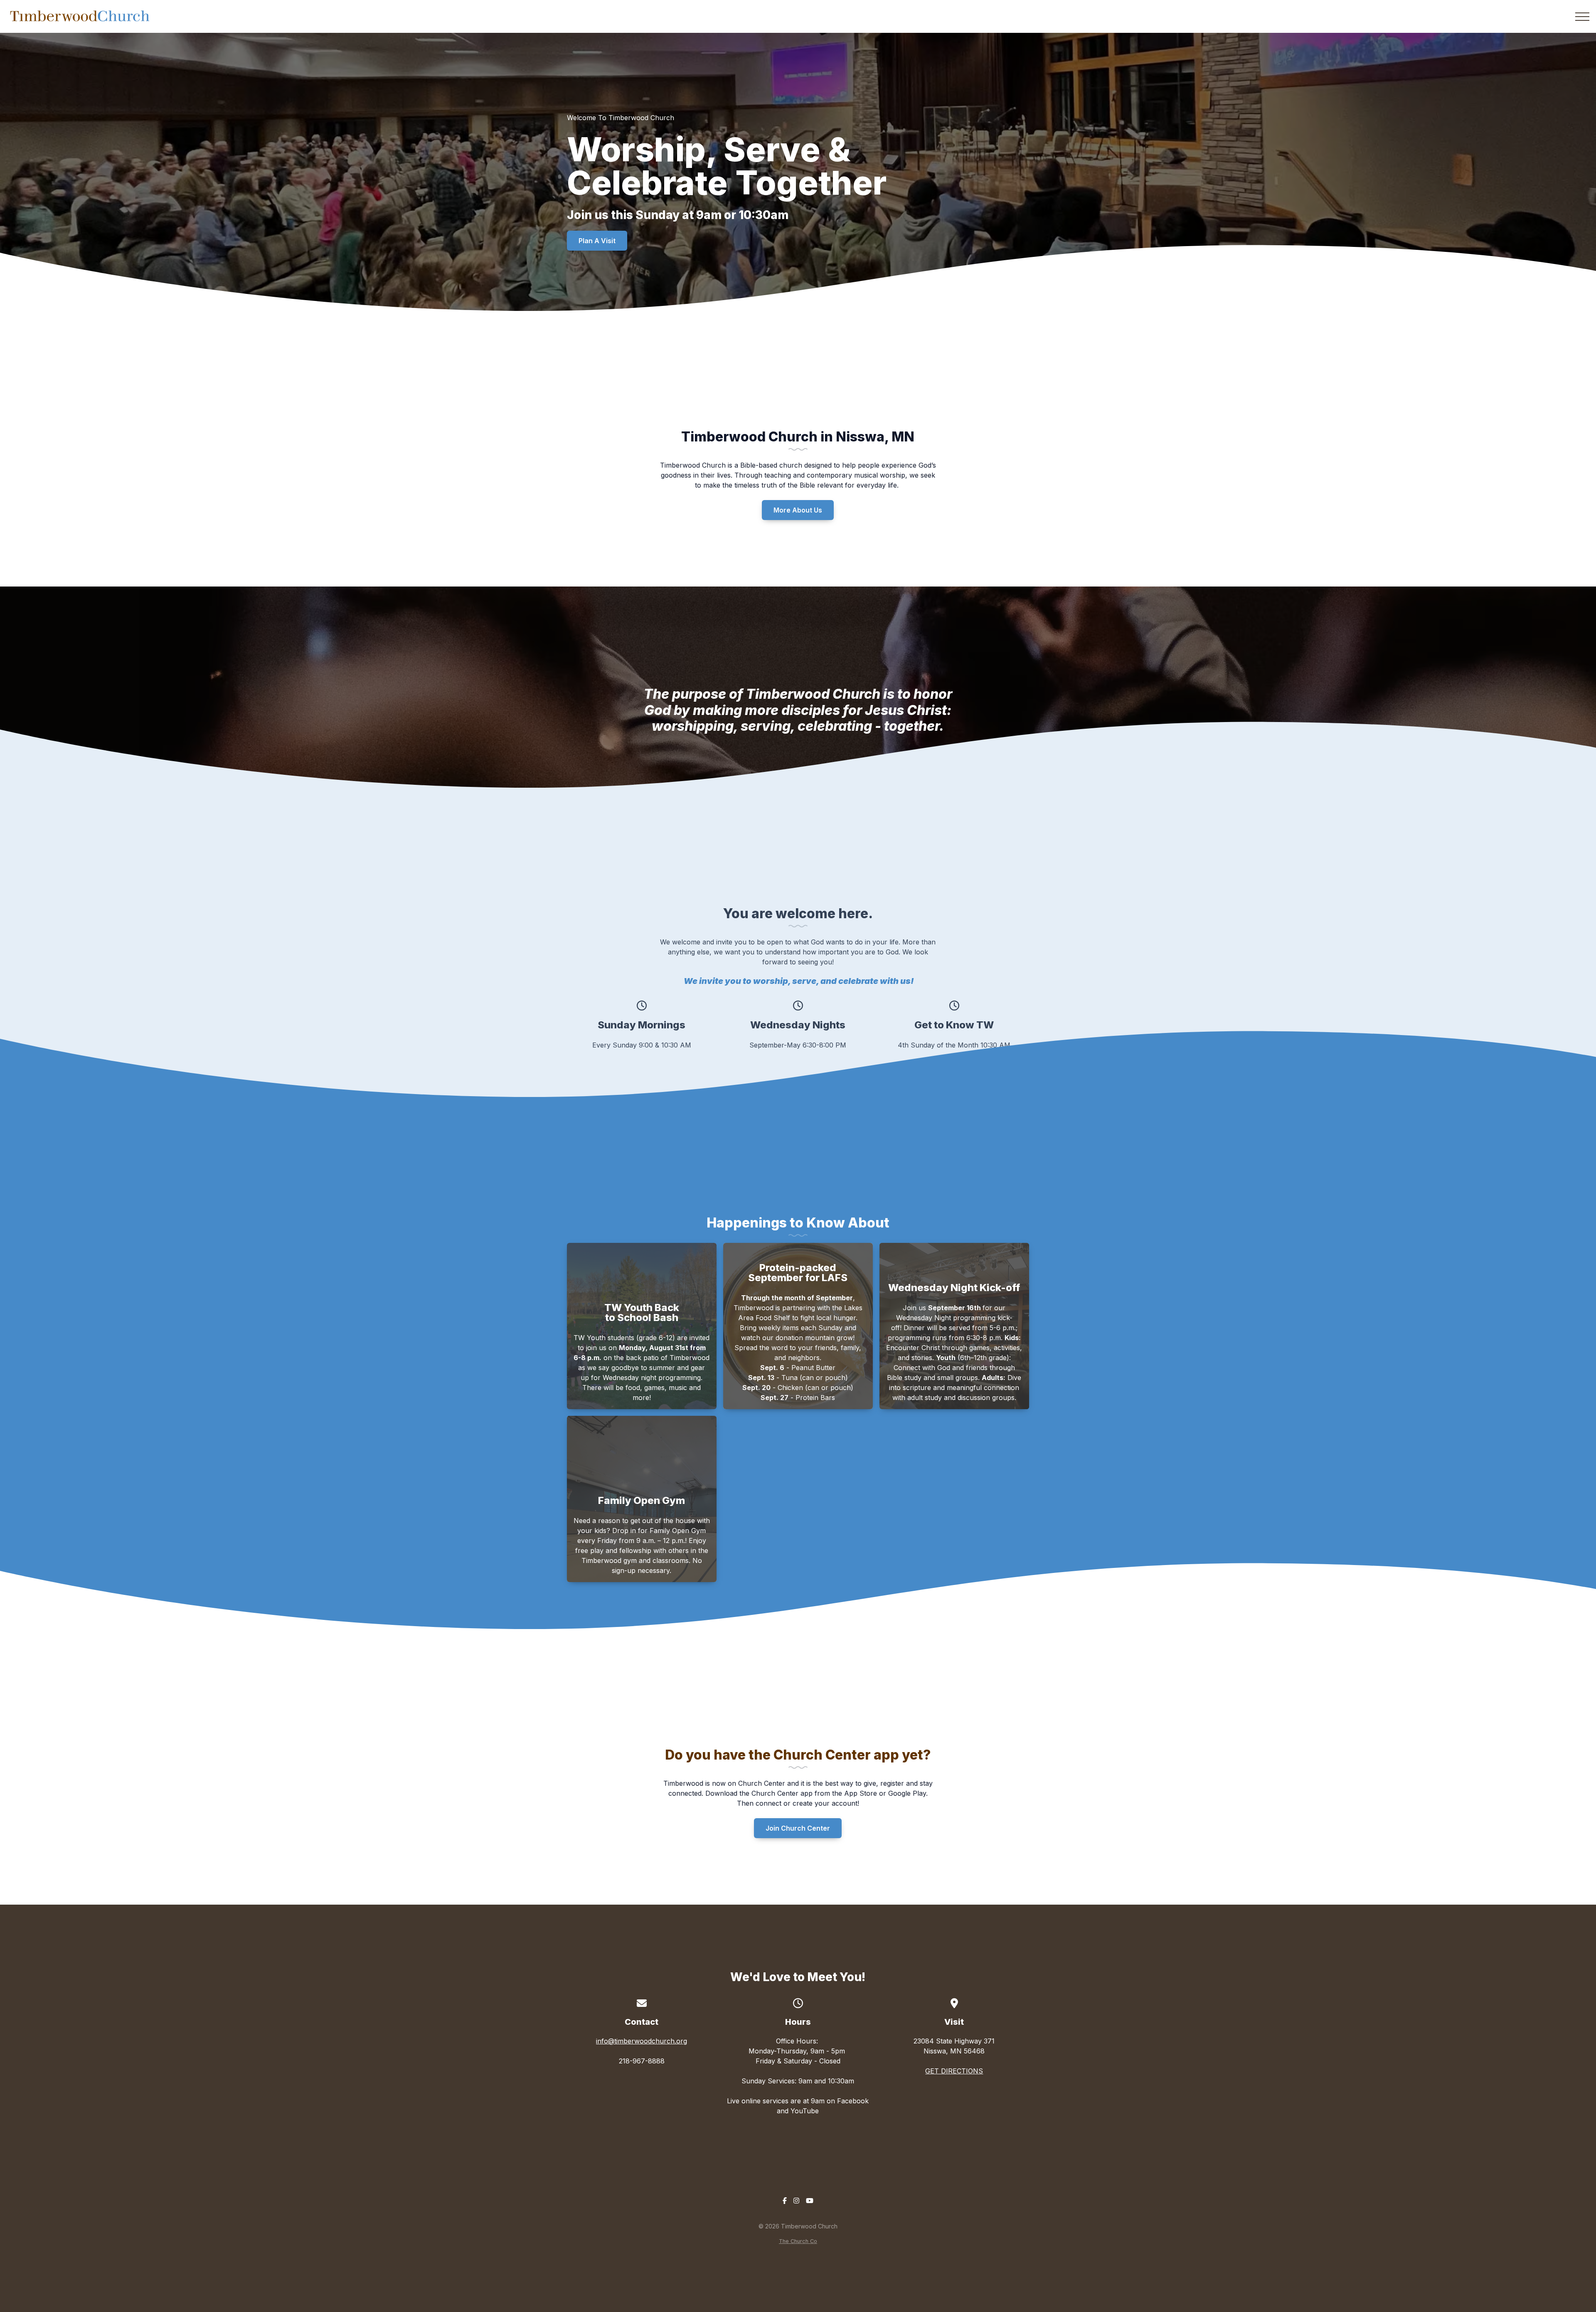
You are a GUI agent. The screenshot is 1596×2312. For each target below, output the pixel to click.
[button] (1582, 17)
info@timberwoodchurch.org (642, 2041)
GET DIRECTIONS (954, 2071)
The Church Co (798, 2241)
